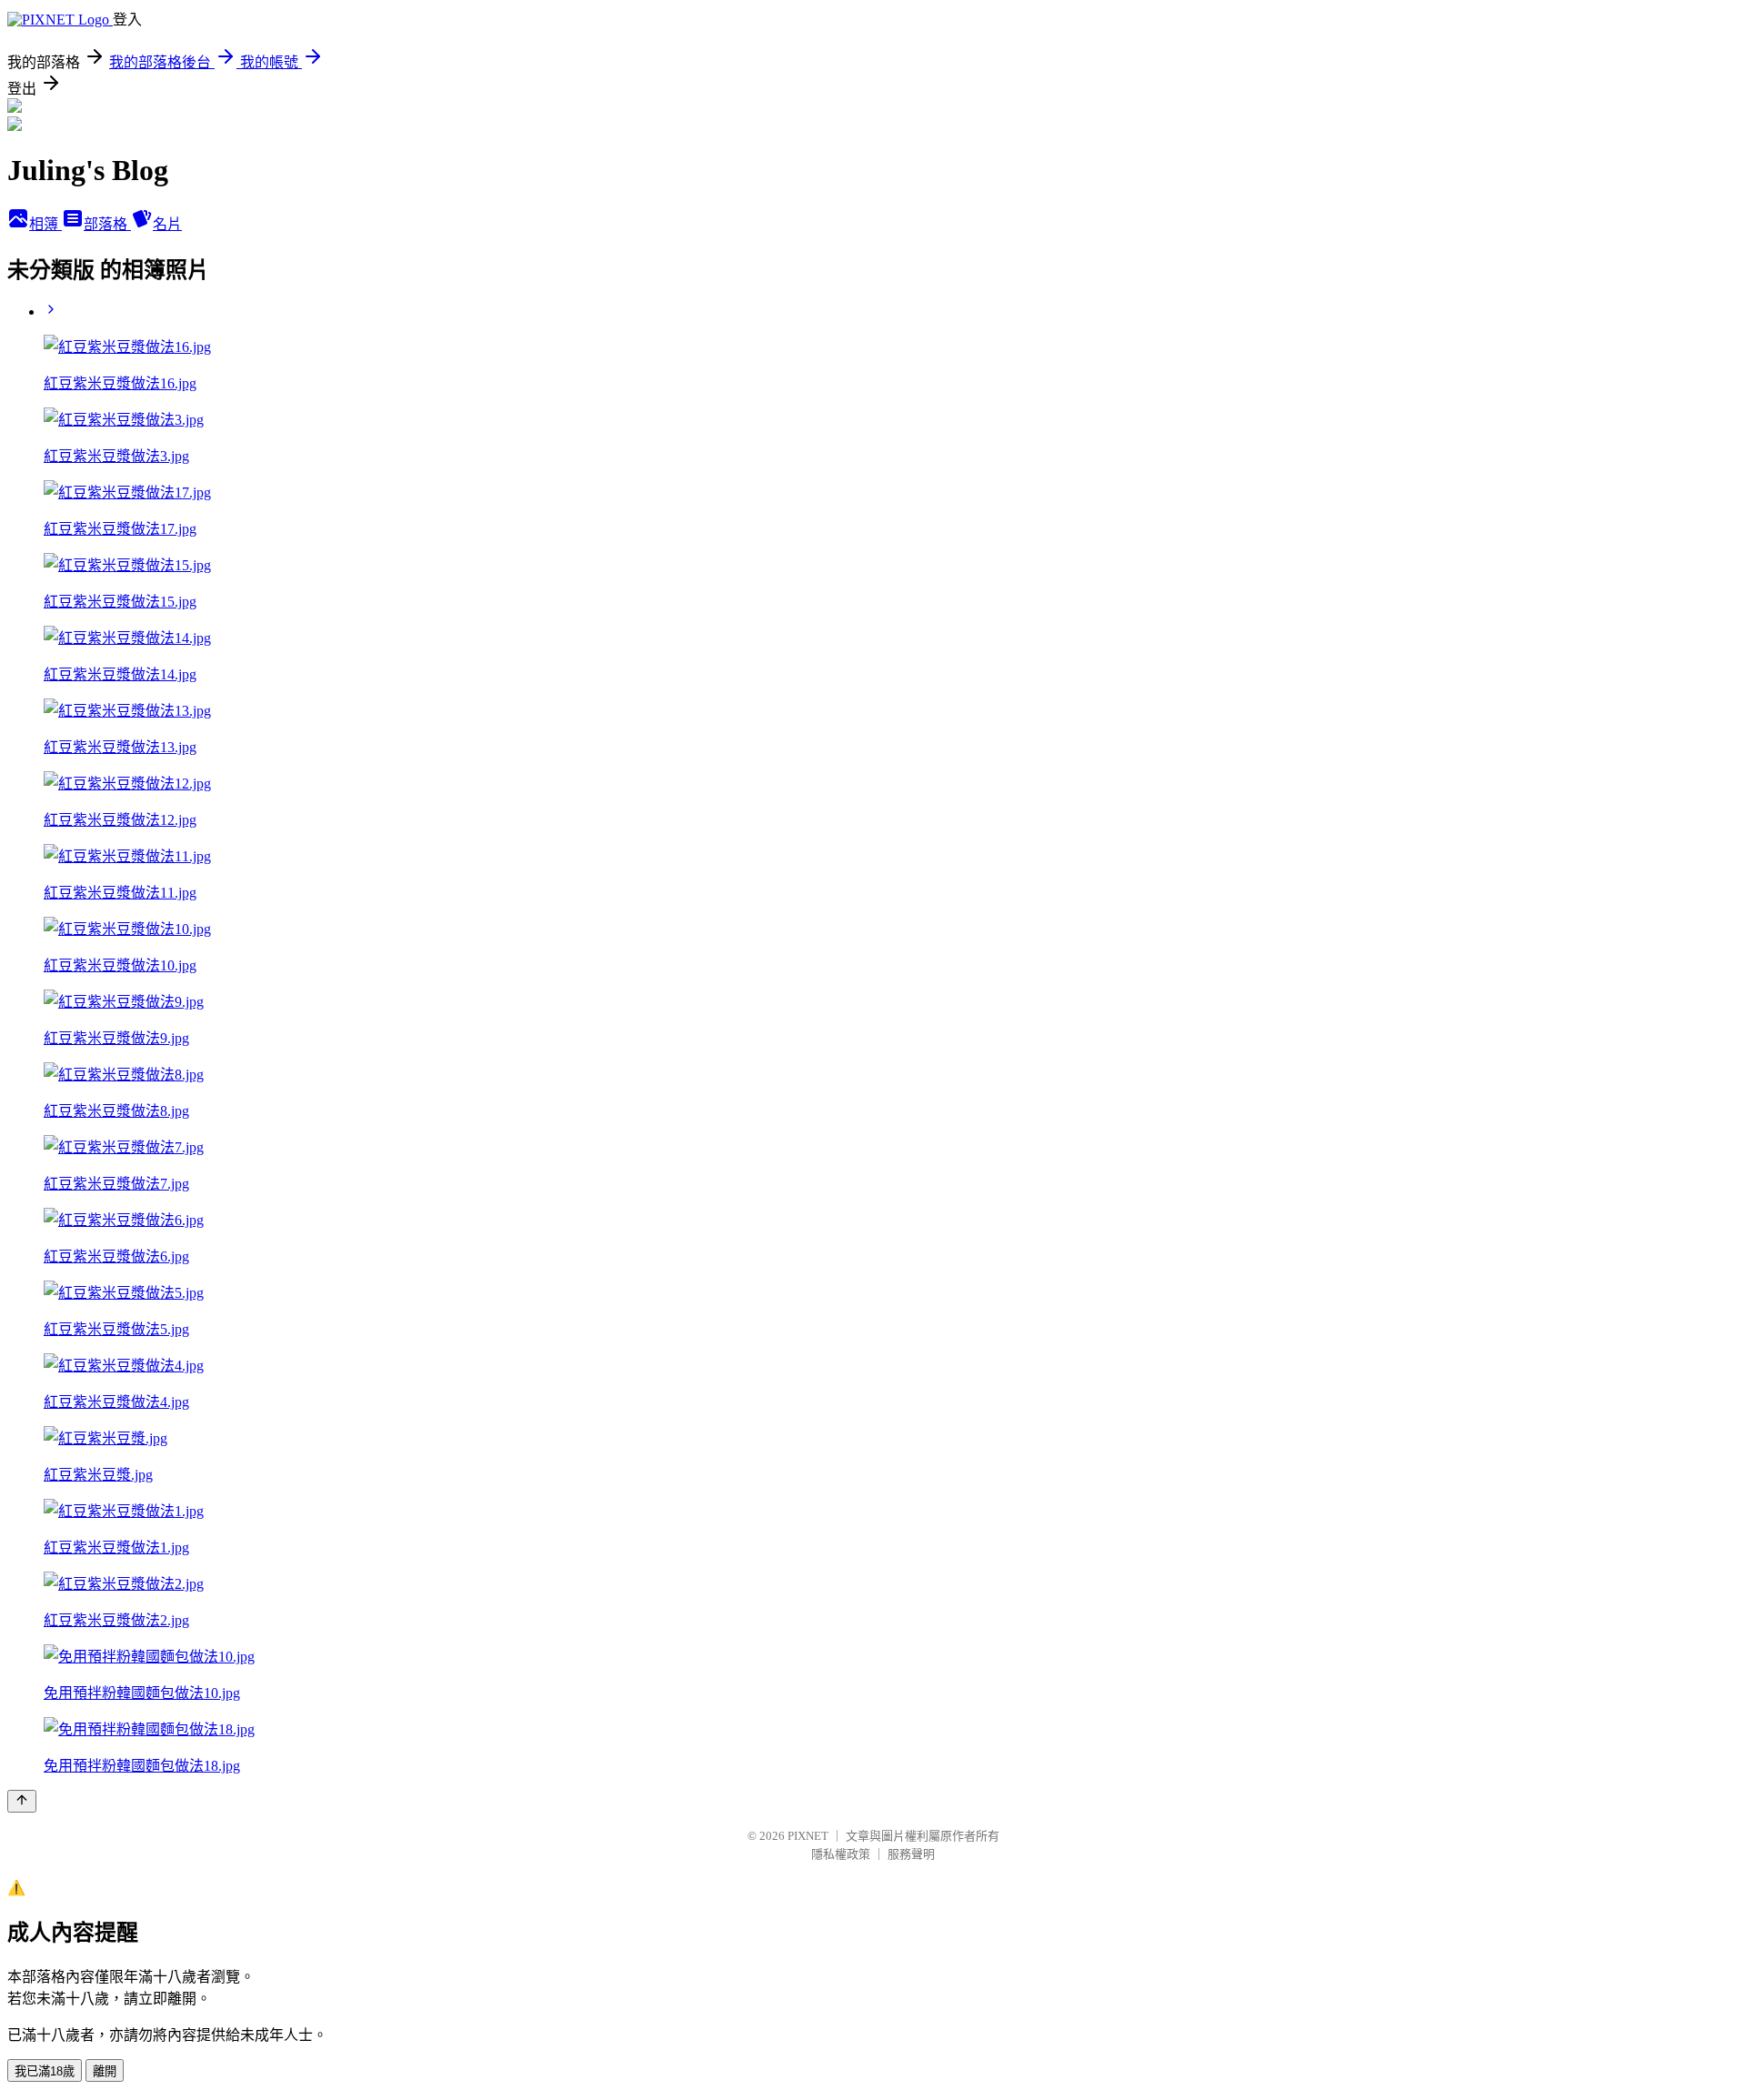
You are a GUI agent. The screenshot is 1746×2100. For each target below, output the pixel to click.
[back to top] (22, 1801)
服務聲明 (911, 1854)
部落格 (107, 224)
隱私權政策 (841, 1854)
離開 (105, 2071)
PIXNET (808, 1836)
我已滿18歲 (45, 2071)
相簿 (45, 224)
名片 (167, 224)
